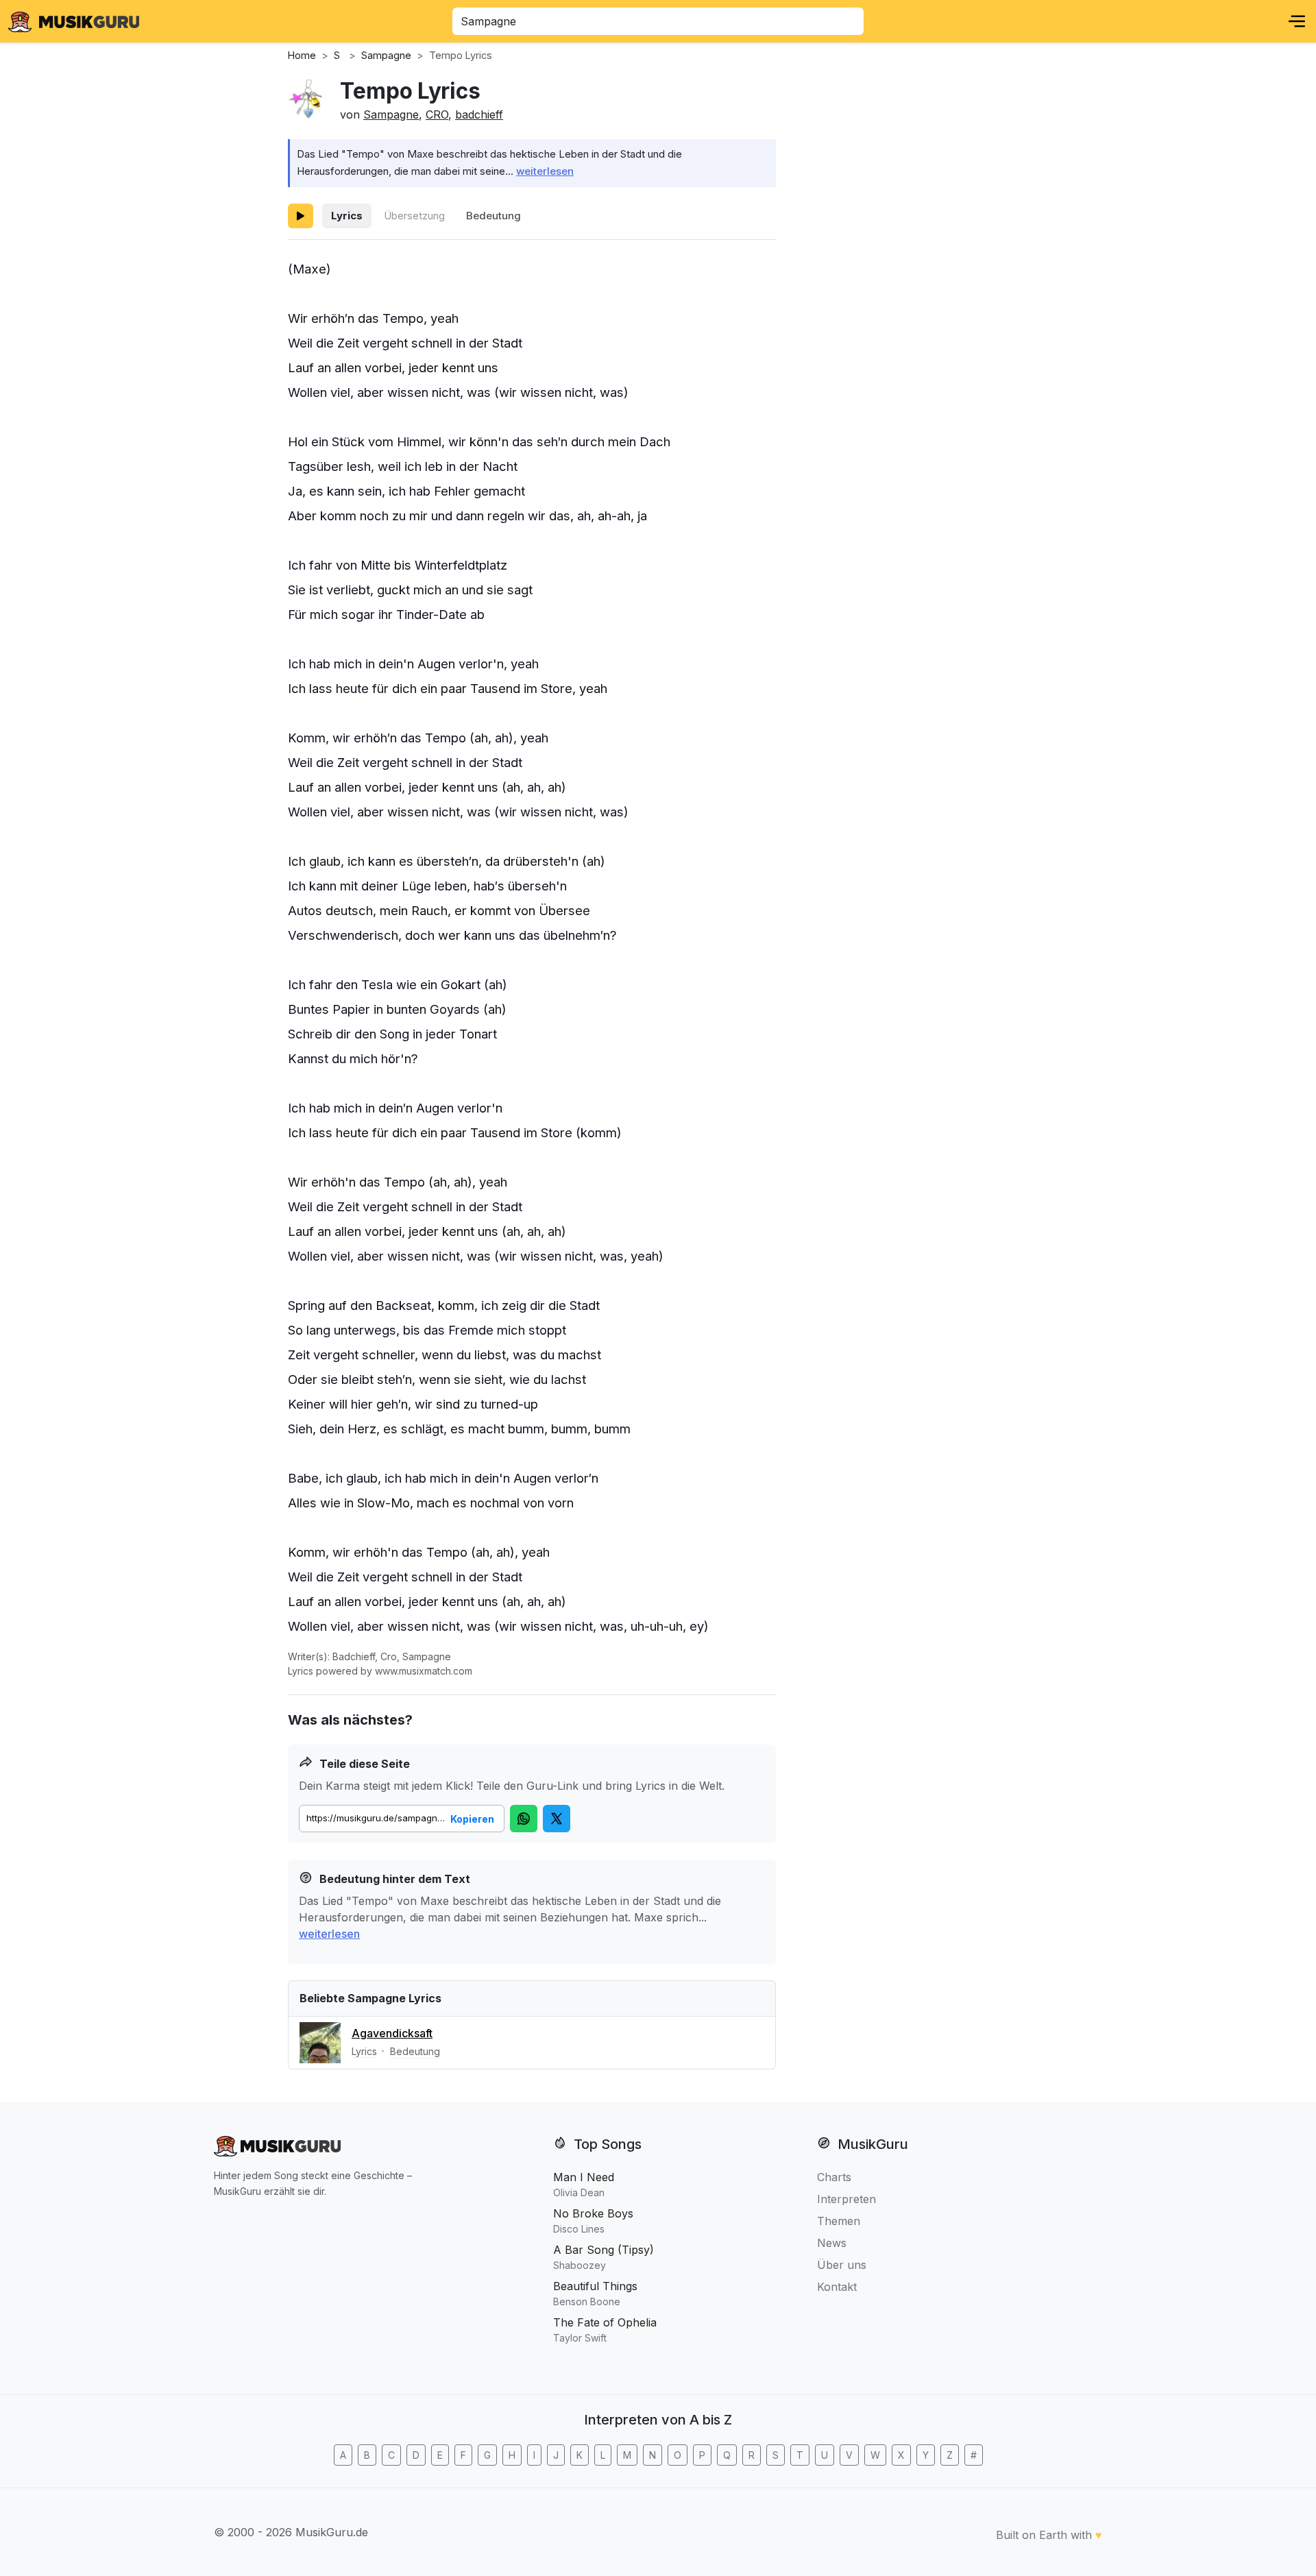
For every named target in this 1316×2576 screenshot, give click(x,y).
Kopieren (472, 1819)
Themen (839, 2221)
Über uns (842, 2265)
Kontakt (837, 2287)
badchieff (479, 114)
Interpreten (846, 2199)
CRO (437, 114)
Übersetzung (414, 216)
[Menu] (1297, 21)
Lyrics (347, 216)
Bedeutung (493, 216)
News (832, 2243)
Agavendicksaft (392, 2033)
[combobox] (658, 21)
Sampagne (391, 114)
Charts (834, 2177)
